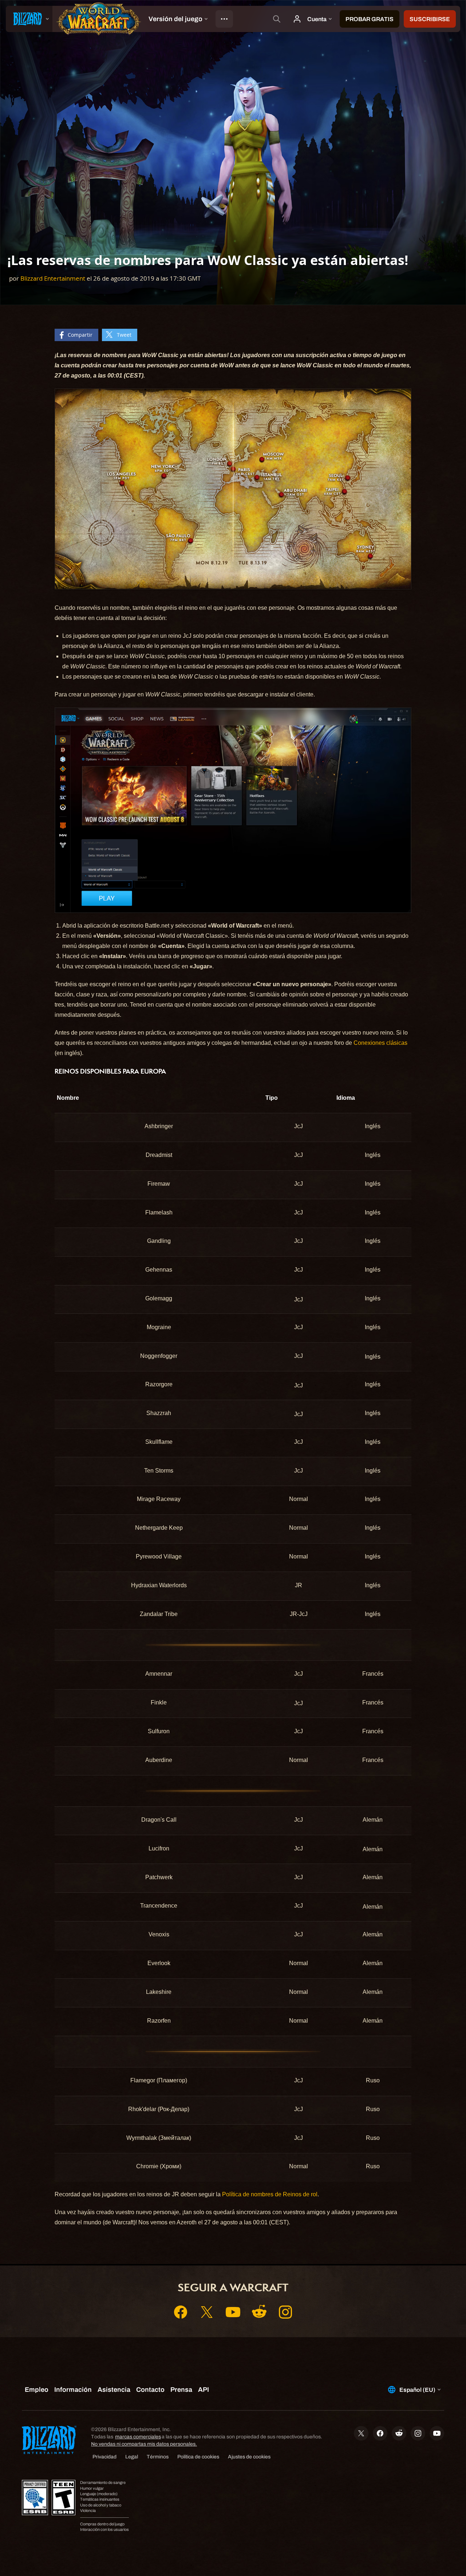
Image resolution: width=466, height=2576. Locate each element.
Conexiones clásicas (380, 1043)
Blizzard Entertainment (53, 278)
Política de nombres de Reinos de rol (270, 2194)
